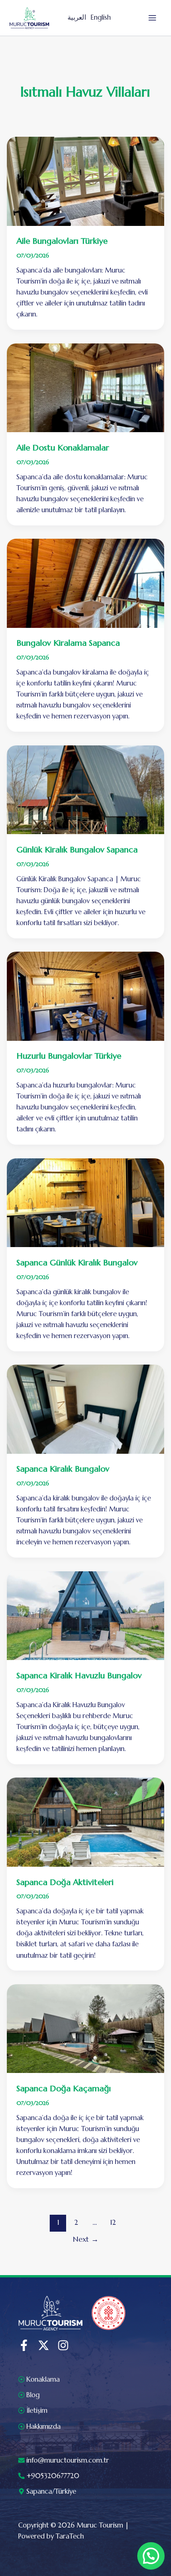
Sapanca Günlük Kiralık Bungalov (77, 1262)
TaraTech (70, 2536)
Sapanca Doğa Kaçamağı (64, 2088)
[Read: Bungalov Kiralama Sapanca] (86, 583)
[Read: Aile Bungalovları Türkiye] (86, 181)
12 (113, 2222)
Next (86, 2239)
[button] (151, 2556)
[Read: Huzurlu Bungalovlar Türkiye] (86, 996)
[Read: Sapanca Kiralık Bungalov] (86, 1408)
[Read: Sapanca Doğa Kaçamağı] (86, 2028)
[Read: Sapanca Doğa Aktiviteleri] (86, 1821)
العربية (77, 17)
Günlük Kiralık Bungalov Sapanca (77, 849)
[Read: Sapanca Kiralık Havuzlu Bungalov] (86, 1615)
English (101, 17)
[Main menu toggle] (152, 18)
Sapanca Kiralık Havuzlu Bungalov (79, 1675)
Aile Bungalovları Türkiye (62, 241)
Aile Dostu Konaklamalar (63, 447)
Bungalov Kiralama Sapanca (68, 643)
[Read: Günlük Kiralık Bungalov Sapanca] (86, 789)
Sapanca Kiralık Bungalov (63, 1469)
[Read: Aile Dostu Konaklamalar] (86, 387)
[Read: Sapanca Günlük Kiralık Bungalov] (86, 1202)
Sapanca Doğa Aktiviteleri (65, 1882)
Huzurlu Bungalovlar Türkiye (69, 1056)
